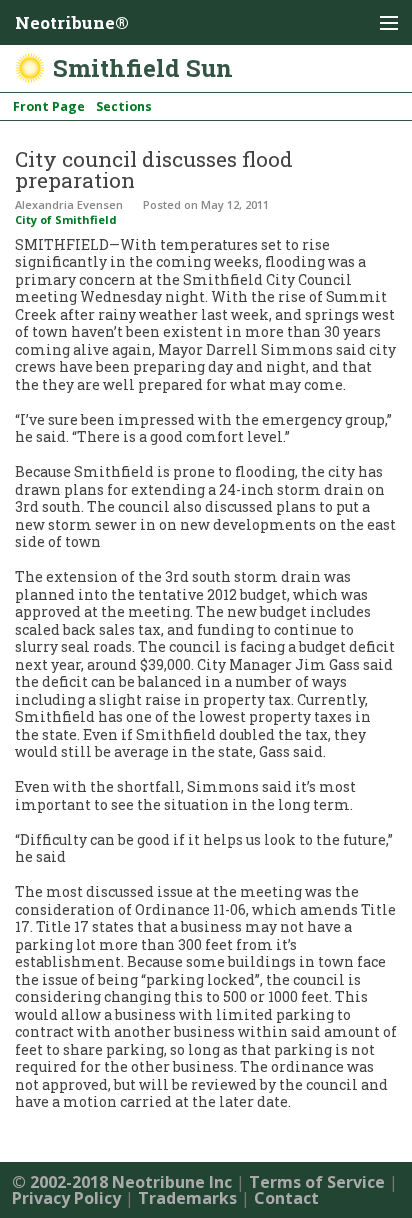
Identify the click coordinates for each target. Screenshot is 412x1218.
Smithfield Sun (143, 68)
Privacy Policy (66, 1198)
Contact (286, 1198)
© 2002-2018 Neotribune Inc (122, 1182)
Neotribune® (72, 22)
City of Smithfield (66, 219)
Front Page (49, 106)
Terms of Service (317, 1182)
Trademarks (187, 1198)
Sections (124, 106)
